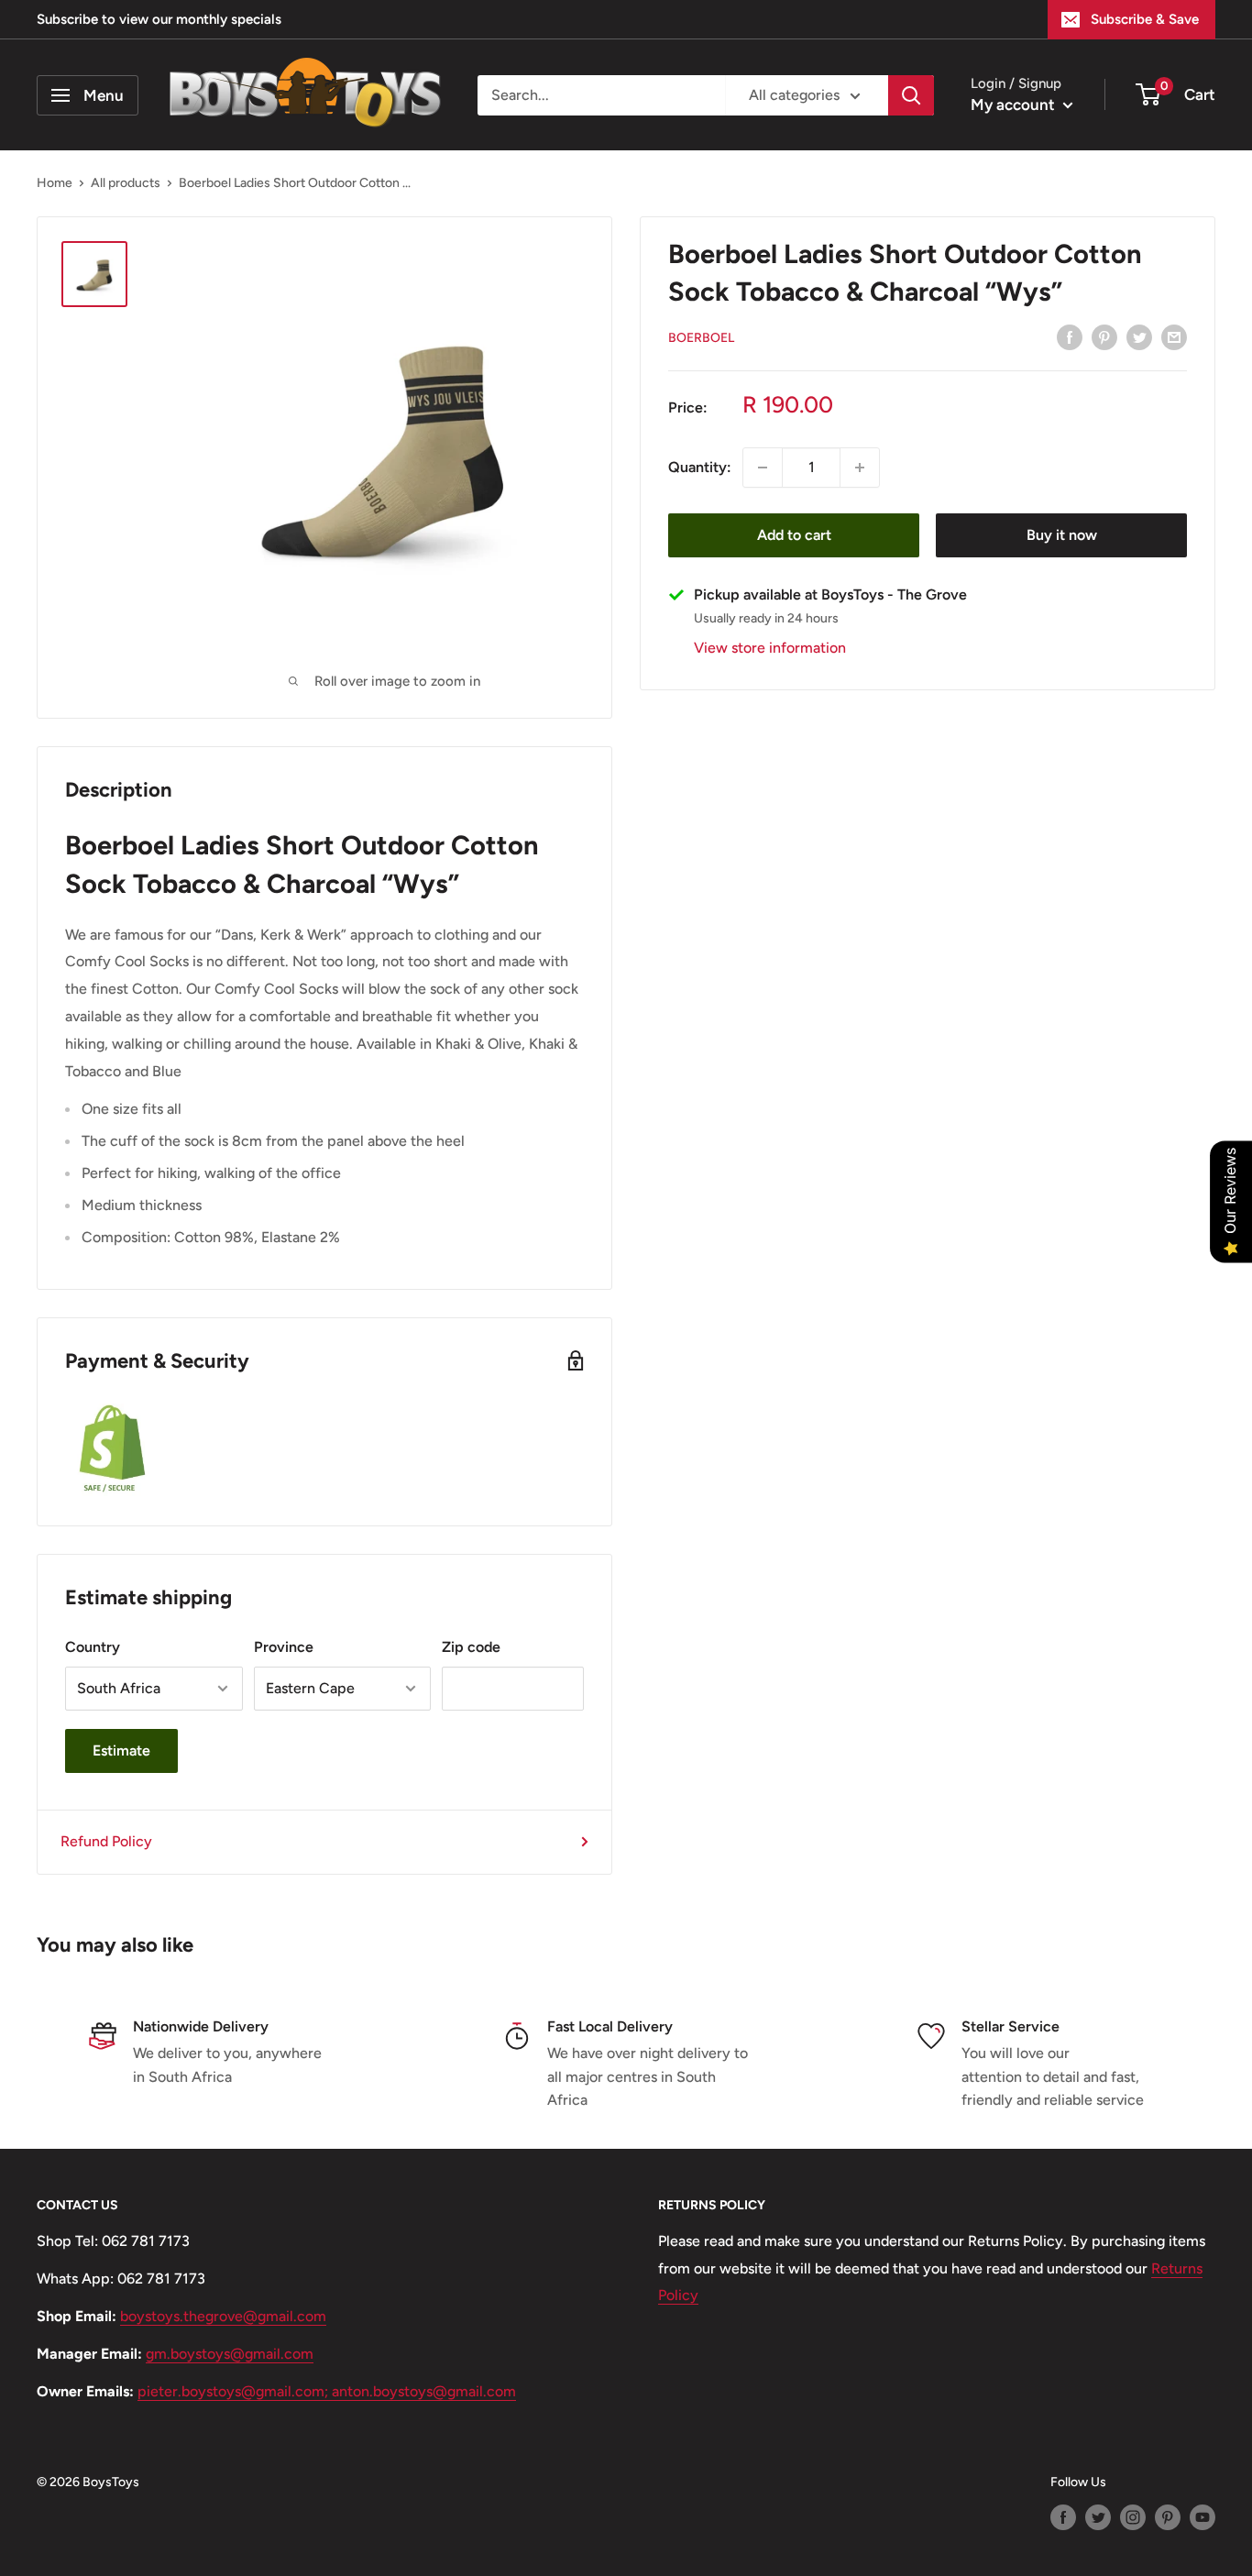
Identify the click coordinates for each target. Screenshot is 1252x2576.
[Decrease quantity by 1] (763, 468)
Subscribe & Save (1145, 19)
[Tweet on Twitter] (1139, 336)
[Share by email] (1174, 336)
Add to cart (794, 535)
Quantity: (700, 467)
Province (284, 1647)
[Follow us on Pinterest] (1168, 2517)
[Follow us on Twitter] (1098, 2517)
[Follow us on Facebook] (1063, 2517)
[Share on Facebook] (1070, 336)
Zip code (471, 1647)
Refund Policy (106, 1841)
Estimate (121, 1750)
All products (126, 183)
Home (55, 183)
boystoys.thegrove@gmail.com (223, 2316)
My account (1015, 105)
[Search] (911, 95)
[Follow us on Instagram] (1133, 2517)
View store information (770, 648)
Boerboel (701, 338)
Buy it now (1062, 535)
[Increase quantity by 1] (860, 468)
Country (93, 1647)
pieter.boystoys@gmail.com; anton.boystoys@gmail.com (327, 2391)
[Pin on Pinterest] (1104, 336)
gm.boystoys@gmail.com (230, 2354)
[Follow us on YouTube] (1203, 2517)
